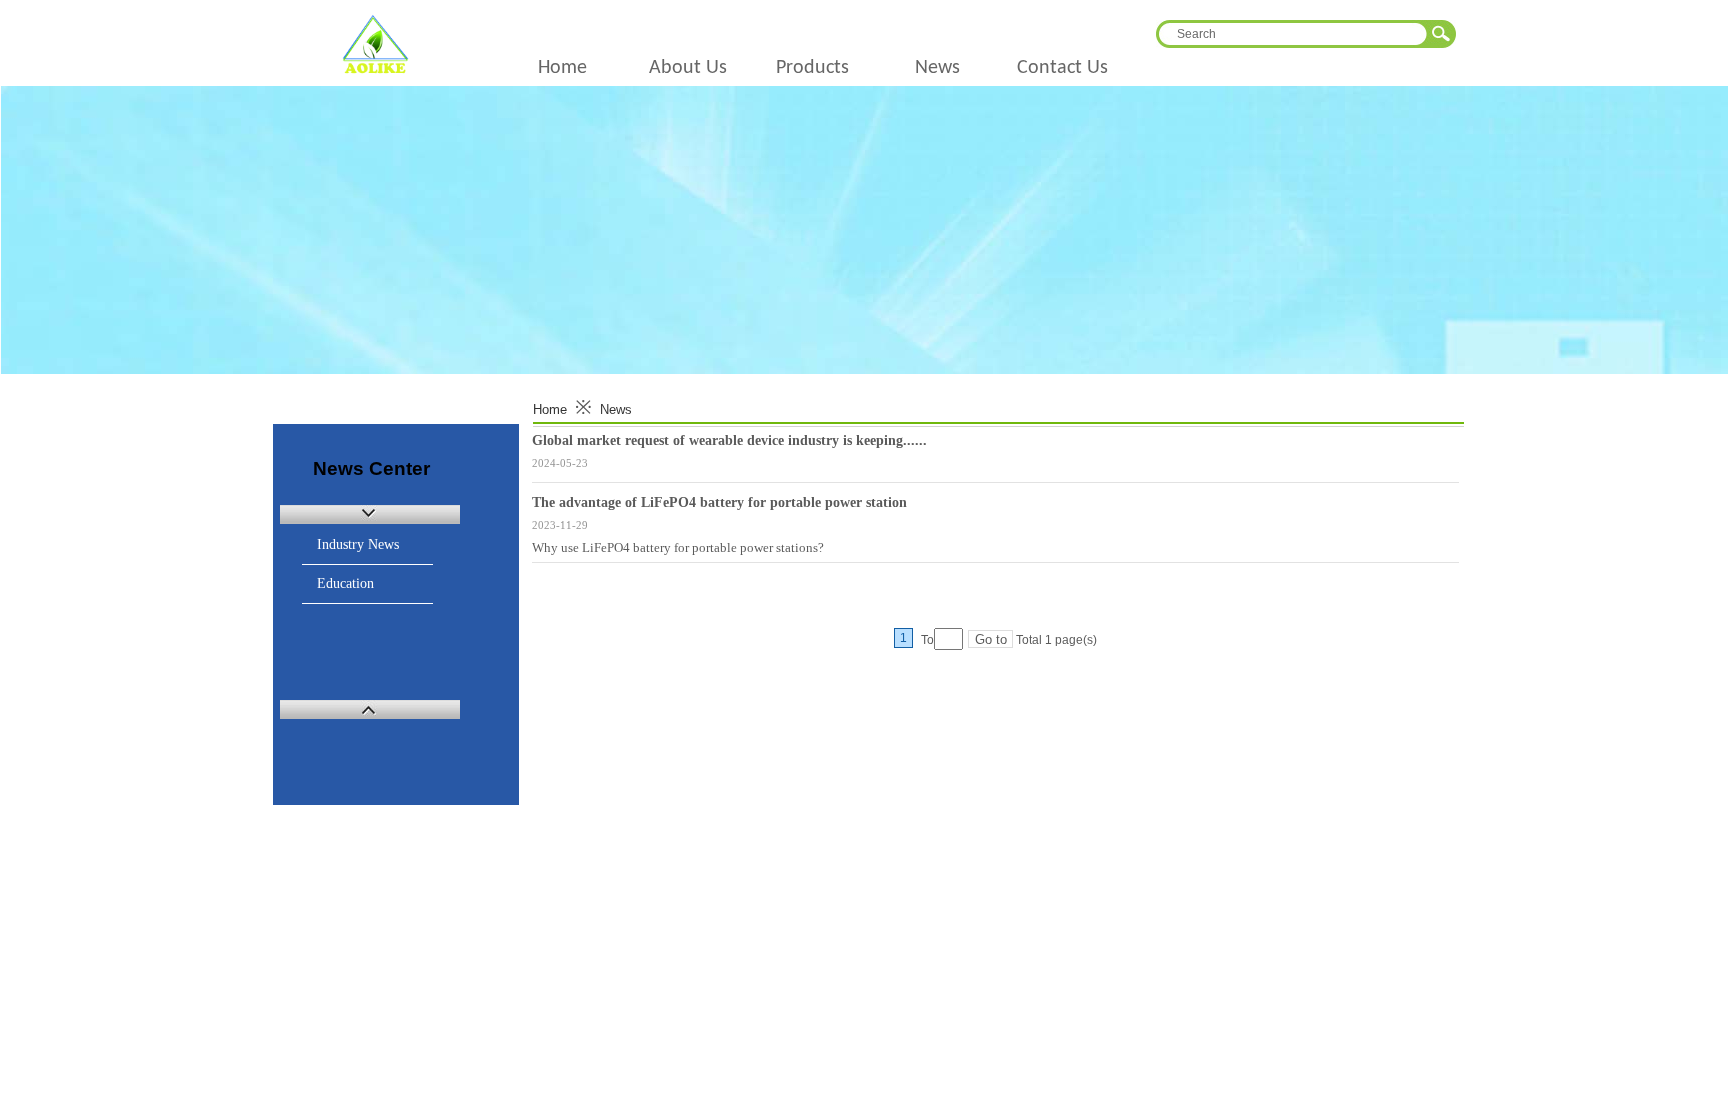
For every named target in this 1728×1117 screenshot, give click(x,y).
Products (812, 68)
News (937, 68)
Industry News (358, 544)
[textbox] (1290, 34)
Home (562, 68)
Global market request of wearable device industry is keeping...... (729, 440)
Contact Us (1062, 68)
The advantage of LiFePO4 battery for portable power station (719, 502)
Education (345, 583)
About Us (688, 68)
